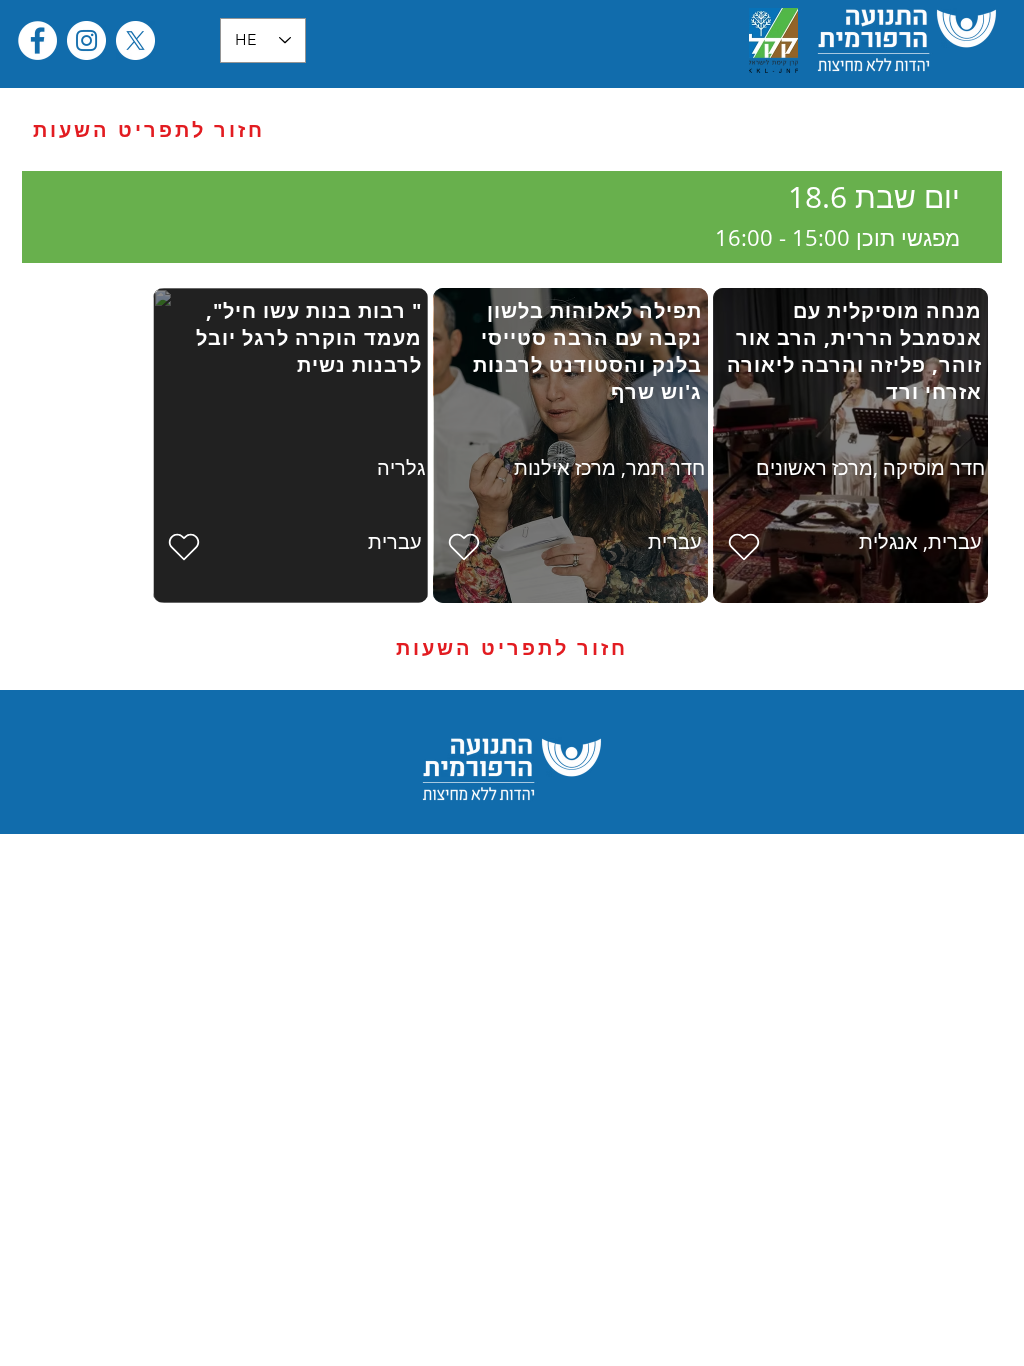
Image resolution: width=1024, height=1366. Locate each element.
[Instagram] (86, 40)
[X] (135, 40)
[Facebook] (37, 40)
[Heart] (744, 547)
